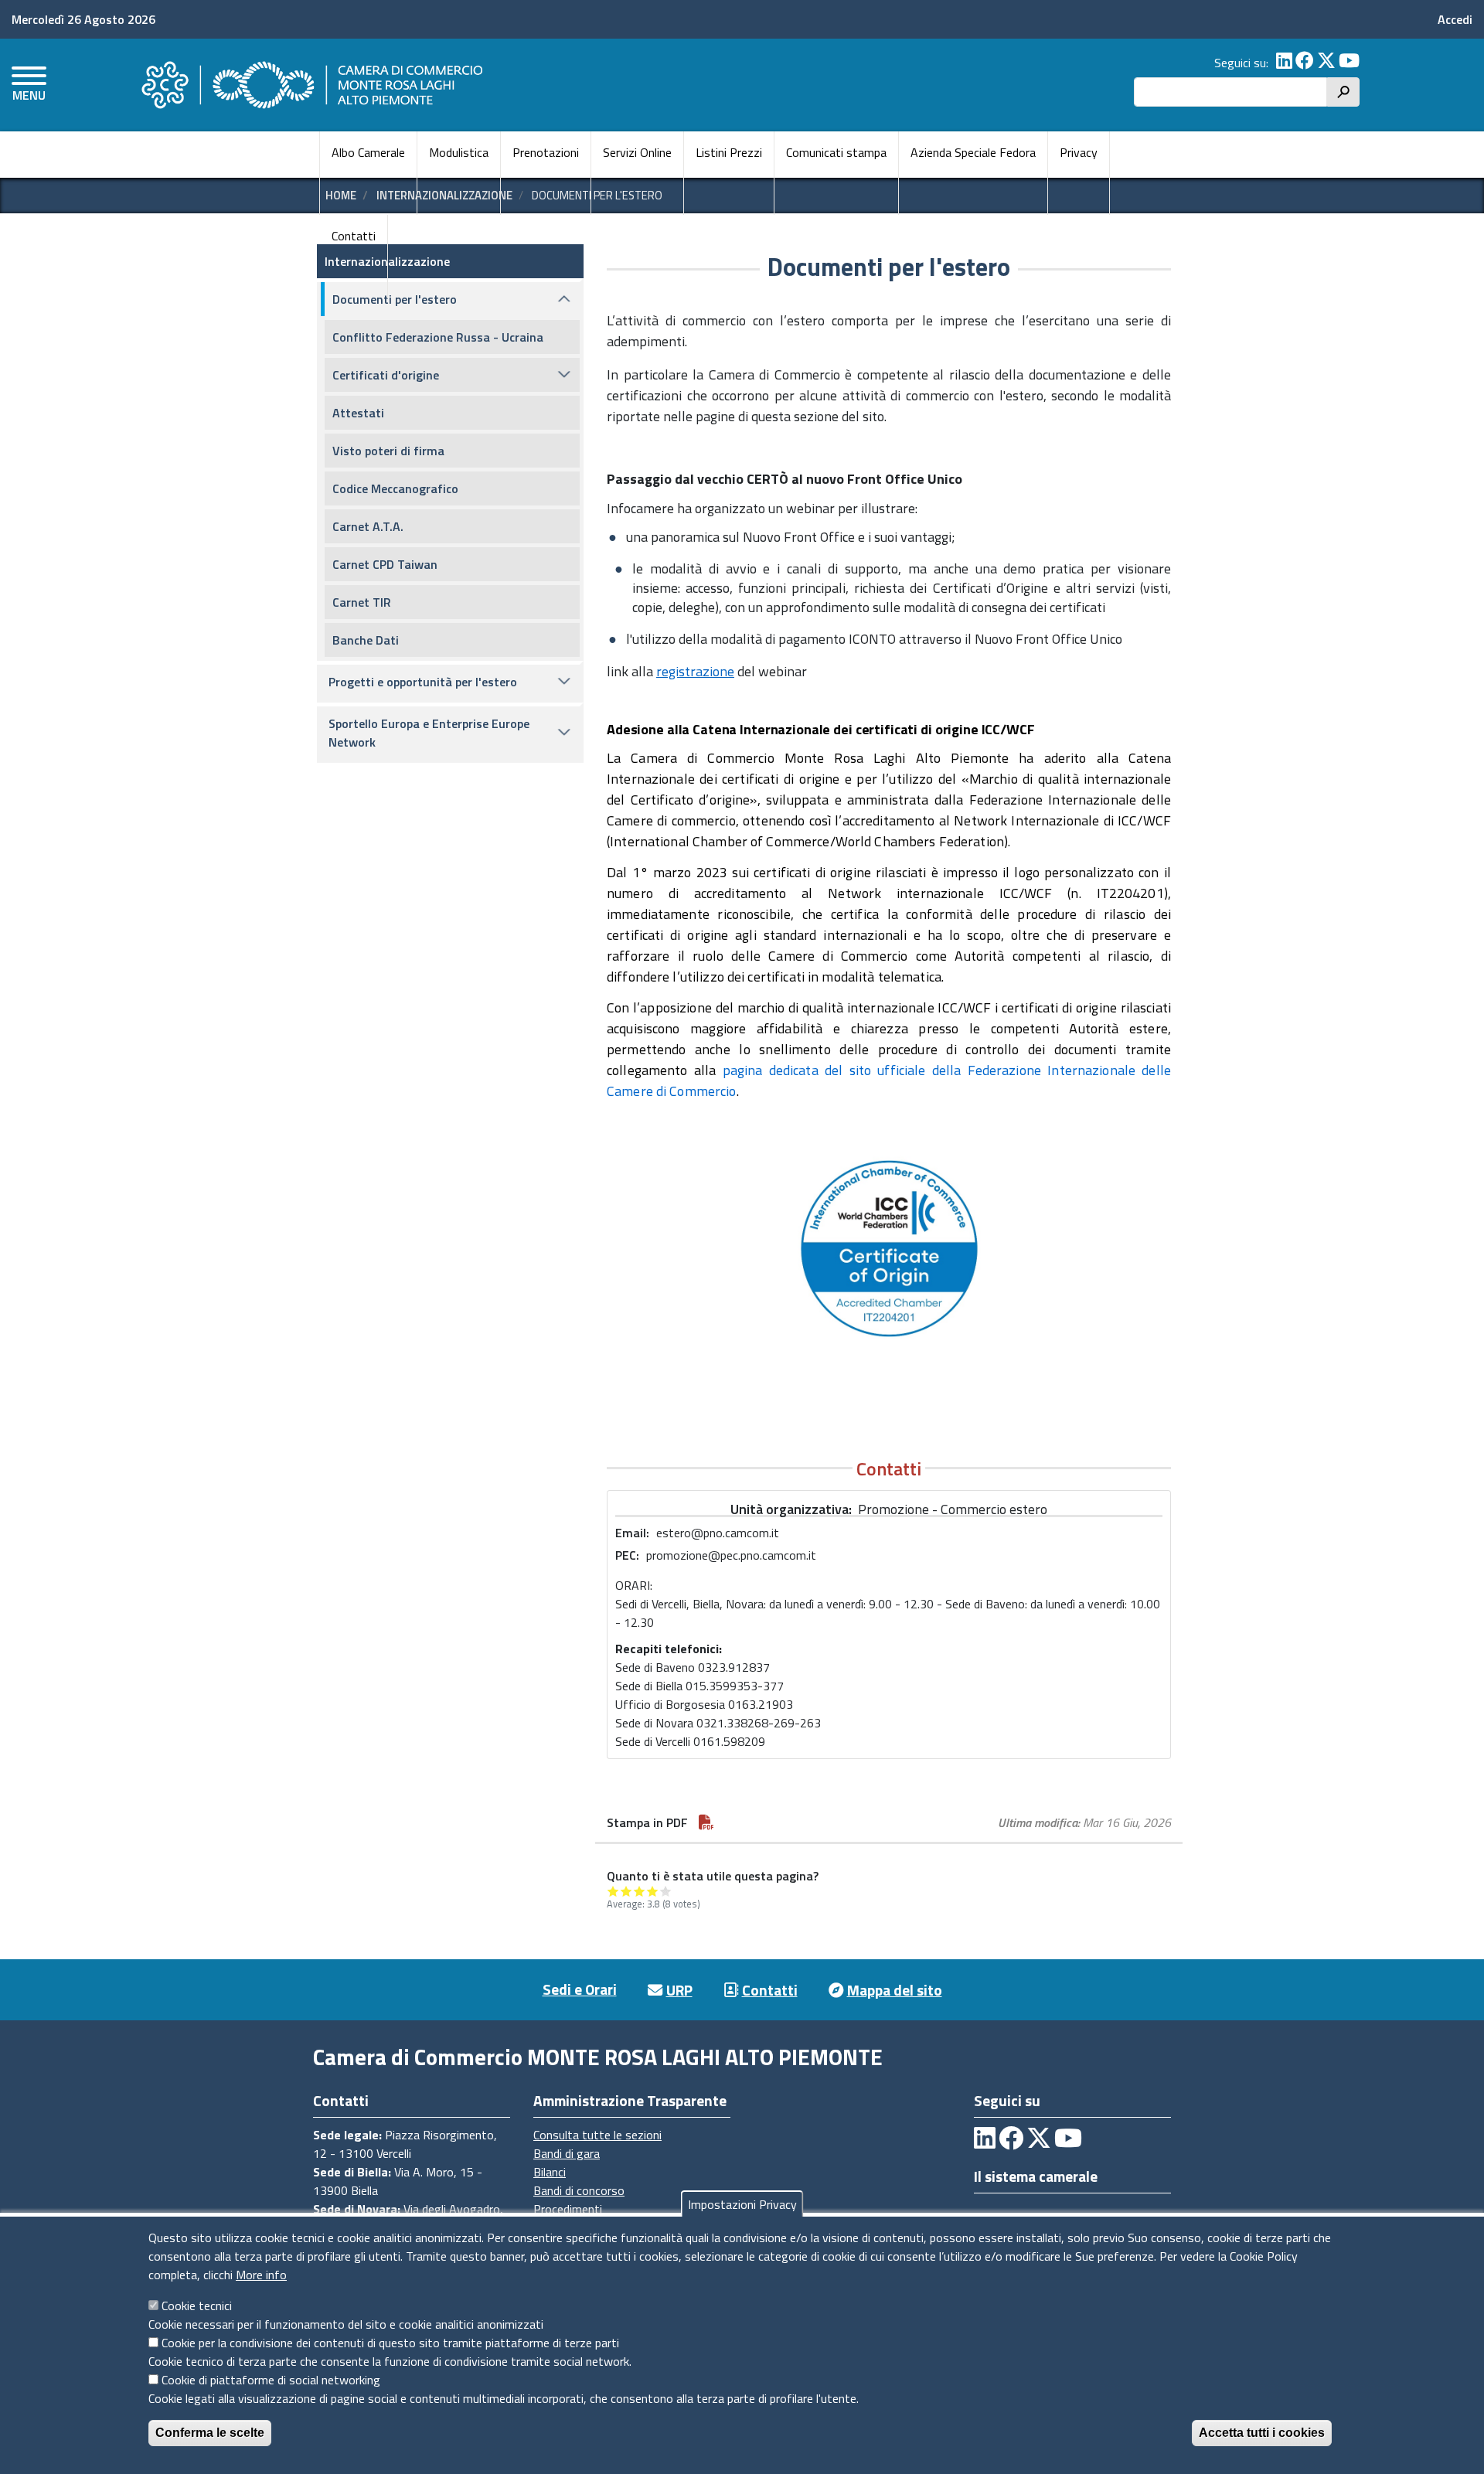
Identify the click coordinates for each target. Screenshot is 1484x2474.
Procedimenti (568, 2209)
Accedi (1455, 19)
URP (679, 1990)
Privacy (1079, 152)
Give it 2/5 (626, 1891)
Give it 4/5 (653, 1891)
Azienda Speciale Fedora (973, 152)
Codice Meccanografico (395, 488)
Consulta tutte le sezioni (597, 2135)
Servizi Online (637, 152)
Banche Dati (366, 640)
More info (261, 2275)
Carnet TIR (362, 602)
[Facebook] (1305, 63)
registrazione (695, 671)
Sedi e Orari (580, 1989)
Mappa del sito (895, 1990)
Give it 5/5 (666, 1891)
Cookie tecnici (197, 2306)
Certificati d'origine (386, 375)
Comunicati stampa (836, 152)
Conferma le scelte (210, 2433)
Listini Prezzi (729, 152)
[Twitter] (1326, 63)
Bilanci (550, 2172)
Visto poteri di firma (388, 451)
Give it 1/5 (613, 1891)
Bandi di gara (567, 2153)
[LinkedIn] (1284, 63)
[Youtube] (1349, 63)
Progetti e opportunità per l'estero (423, 682)
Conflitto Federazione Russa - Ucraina (438, 337)
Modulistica (459, 152)
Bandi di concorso (579, 2190)
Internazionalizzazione (387, 261)
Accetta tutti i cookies (1262, 2433)
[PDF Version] (706, 1822)
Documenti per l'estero (395, 299)
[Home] (310, 85)
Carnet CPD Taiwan (385, 564)
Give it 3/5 (640, 1891)
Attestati (358, 413)
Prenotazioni (546, 152)
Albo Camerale (368, 152)
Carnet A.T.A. (368, 526)
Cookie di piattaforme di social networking (271, 2380)
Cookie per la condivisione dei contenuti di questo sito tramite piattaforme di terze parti (390, 2343)
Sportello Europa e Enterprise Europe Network (429, 733)
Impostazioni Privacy (742, 2204)
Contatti (354, 236)
